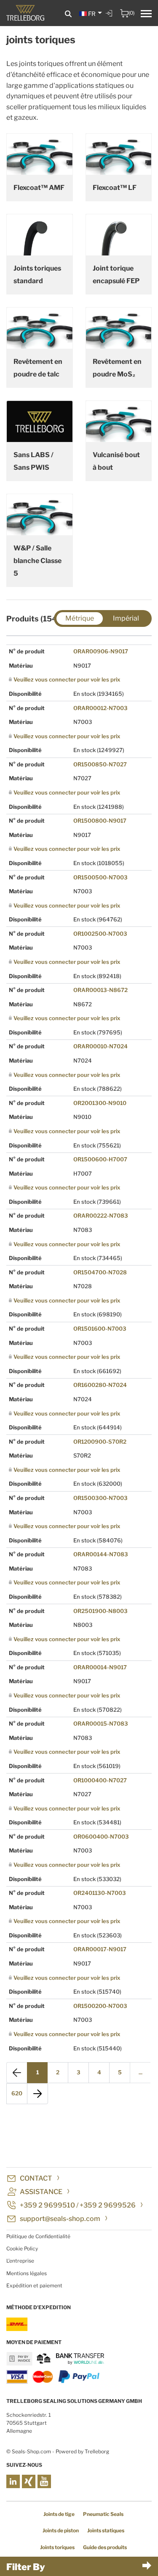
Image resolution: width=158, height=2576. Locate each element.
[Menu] (146, 15)
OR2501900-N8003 (100, 1611)
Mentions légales (27, 2273)
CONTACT (36, 2178)
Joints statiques (106, 2530)
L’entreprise (20, 2261)
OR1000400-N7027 (100, 1780)
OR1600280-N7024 (100, 1385)
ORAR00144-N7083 (101, 1554)
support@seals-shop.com (60, 2219)
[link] (110, 19)
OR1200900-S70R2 (100, 1442)
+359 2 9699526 (108, 2205)
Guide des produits (105, 2547)
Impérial (126, 618)
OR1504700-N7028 (100, 1272)
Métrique (80, 618)
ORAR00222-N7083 (101, 1216)
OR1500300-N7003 (100, 1498)
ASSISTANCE (41, 2192)
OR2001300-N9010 (100, 1103)
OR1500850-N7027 (100, 764)
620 (17, 2093)
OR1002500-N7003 (100, 934)
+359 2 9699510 (47, 2205)
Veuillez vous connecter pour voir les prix (67, 679)
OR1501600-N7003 (100, 1329)
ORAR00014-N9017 (100, 1667)
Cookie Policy (22, 2248)
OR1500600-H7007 (100, 1159)
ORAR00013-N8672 (100, 990)
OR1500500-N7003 (100, 877)
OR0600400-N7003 (101, 1837)
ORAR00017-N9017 (100, 1949)
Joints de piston (61, 2530)
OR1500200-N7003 (100, 2006)
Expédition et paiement (34, 2285)
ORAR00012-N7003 (100, 708)
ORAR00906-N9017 (101, 651)
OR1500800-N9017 (100, 821)
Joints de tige (59, 2514)
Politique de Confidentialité (38, 2236)
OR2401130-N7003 (100, 1893)
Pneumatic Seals (103, 2514)
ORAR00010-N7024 (100, 1046)
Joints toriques (57, 2547)
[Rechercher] (68, 14)
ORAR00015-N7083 (101, 1723)
